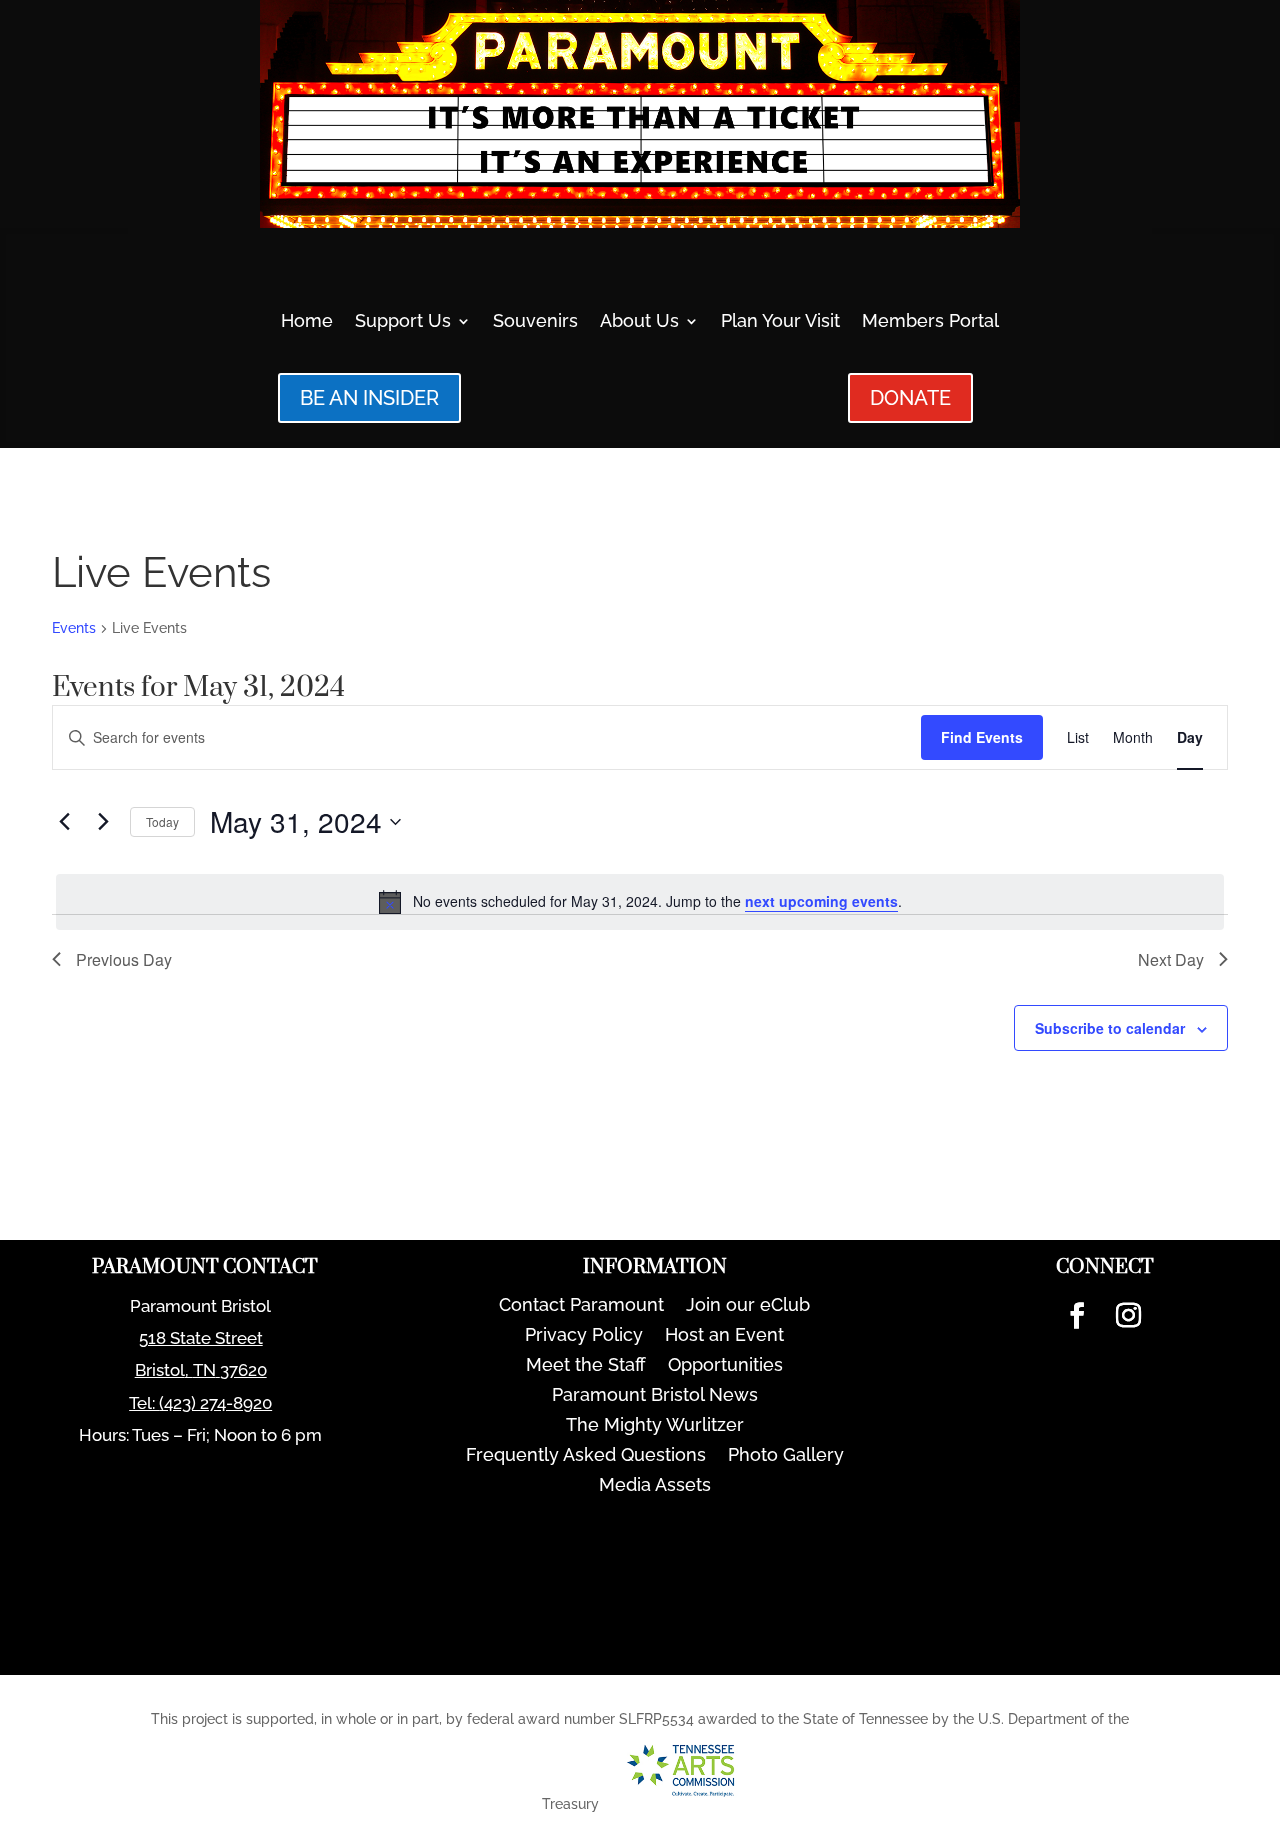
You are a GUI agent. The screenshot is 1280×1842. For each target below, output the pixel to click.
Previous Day (124, 959)
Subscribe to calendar (1110, 1028)
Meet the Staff (586, 1366)
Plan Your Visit (780, 322)
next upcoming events (821, 901)
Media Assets (655, 1486)
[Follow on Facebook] (1077, 1316)
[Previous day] (64, 822)
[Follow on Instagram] (1128, 1316)
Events (74, 628)
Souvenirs (535, 322)
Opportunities (725, 1366)
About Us (639, 322)
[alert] (640, 902)
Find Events (982, 737)
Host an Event (724, 1336)
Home (307, 322)
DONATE (910, 398)
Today (162, 821)
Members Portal (930, 322)
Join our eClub (748, 1306)
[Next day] (103, 822)
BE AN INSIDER (369, 398)
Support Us (403, 322)
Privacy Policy (584, 1336)
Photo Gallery (786, 1456)
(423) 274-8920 (215, 1403)
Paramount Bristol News (655, 1396)
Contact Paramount (581, 1306)
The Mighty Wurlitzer (655, 1426)
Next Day (1171, 959)
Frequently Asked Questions (586, 1456)
